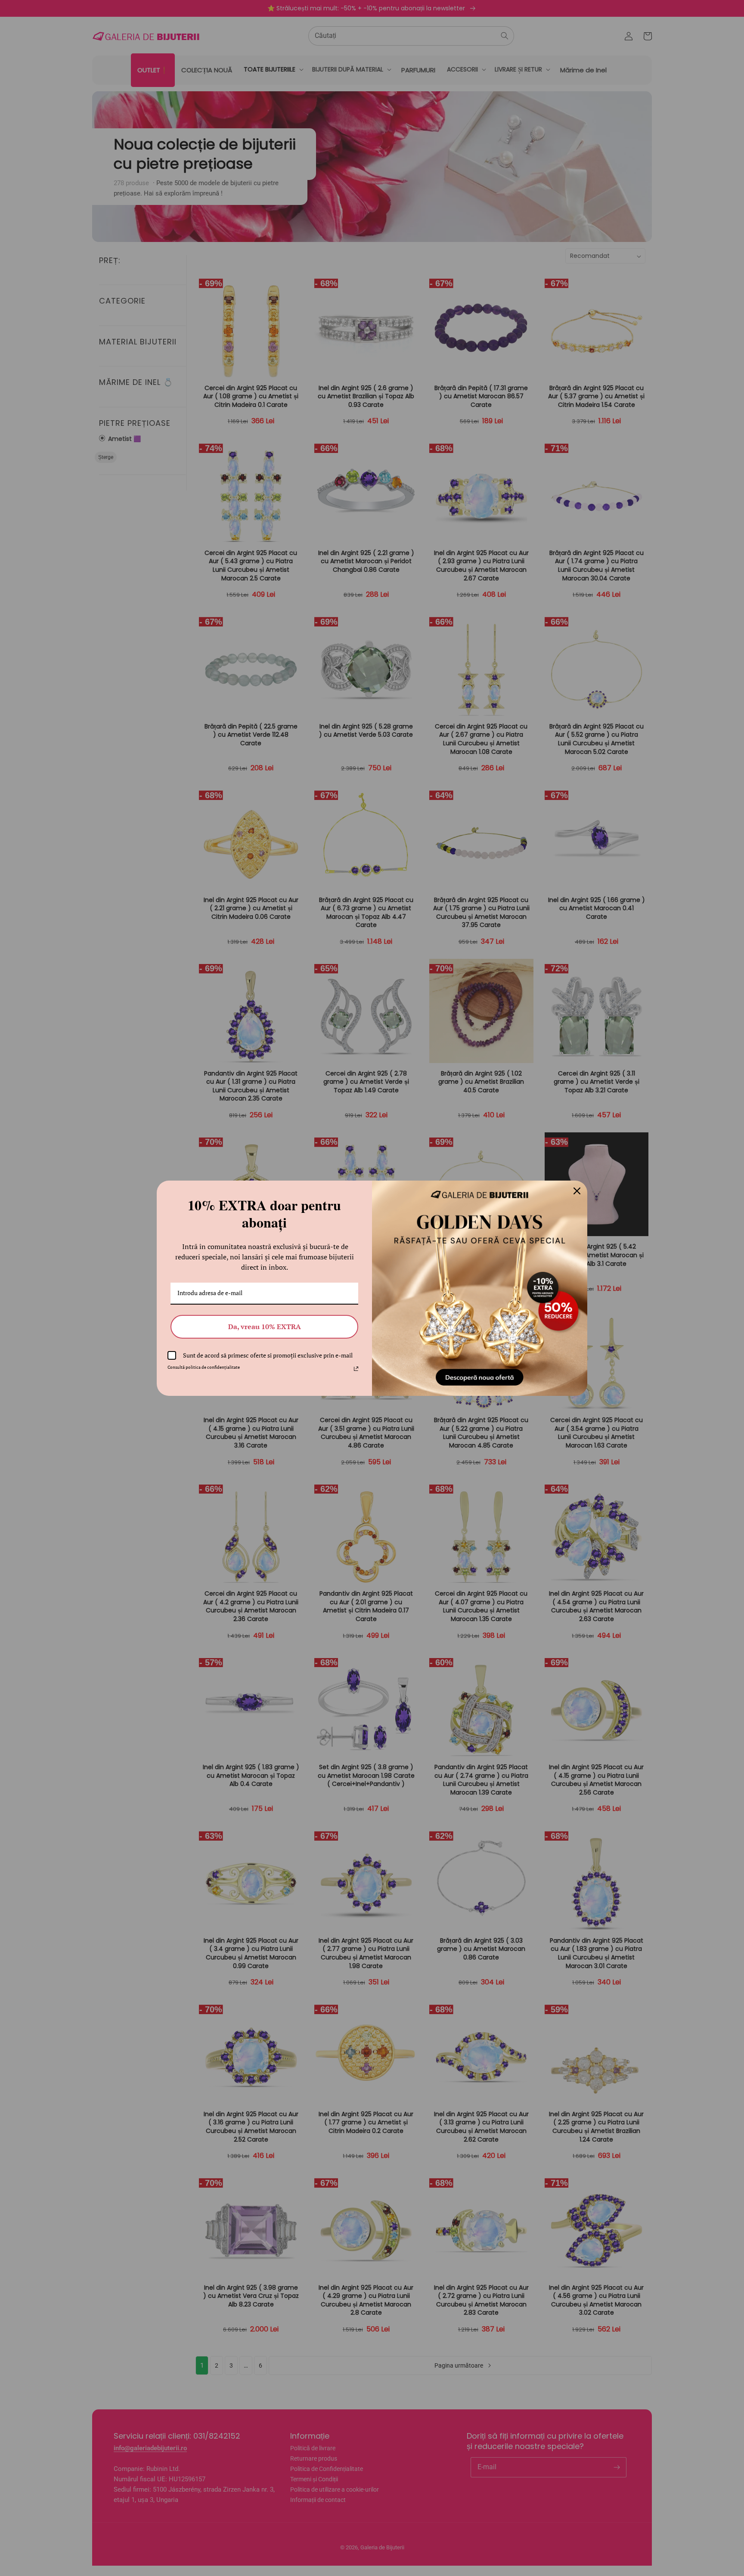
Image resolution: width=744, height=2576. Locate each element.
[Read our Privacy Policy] (356, 1369)
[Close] (577, 1191)
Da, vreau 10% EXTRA (265, 1327)
